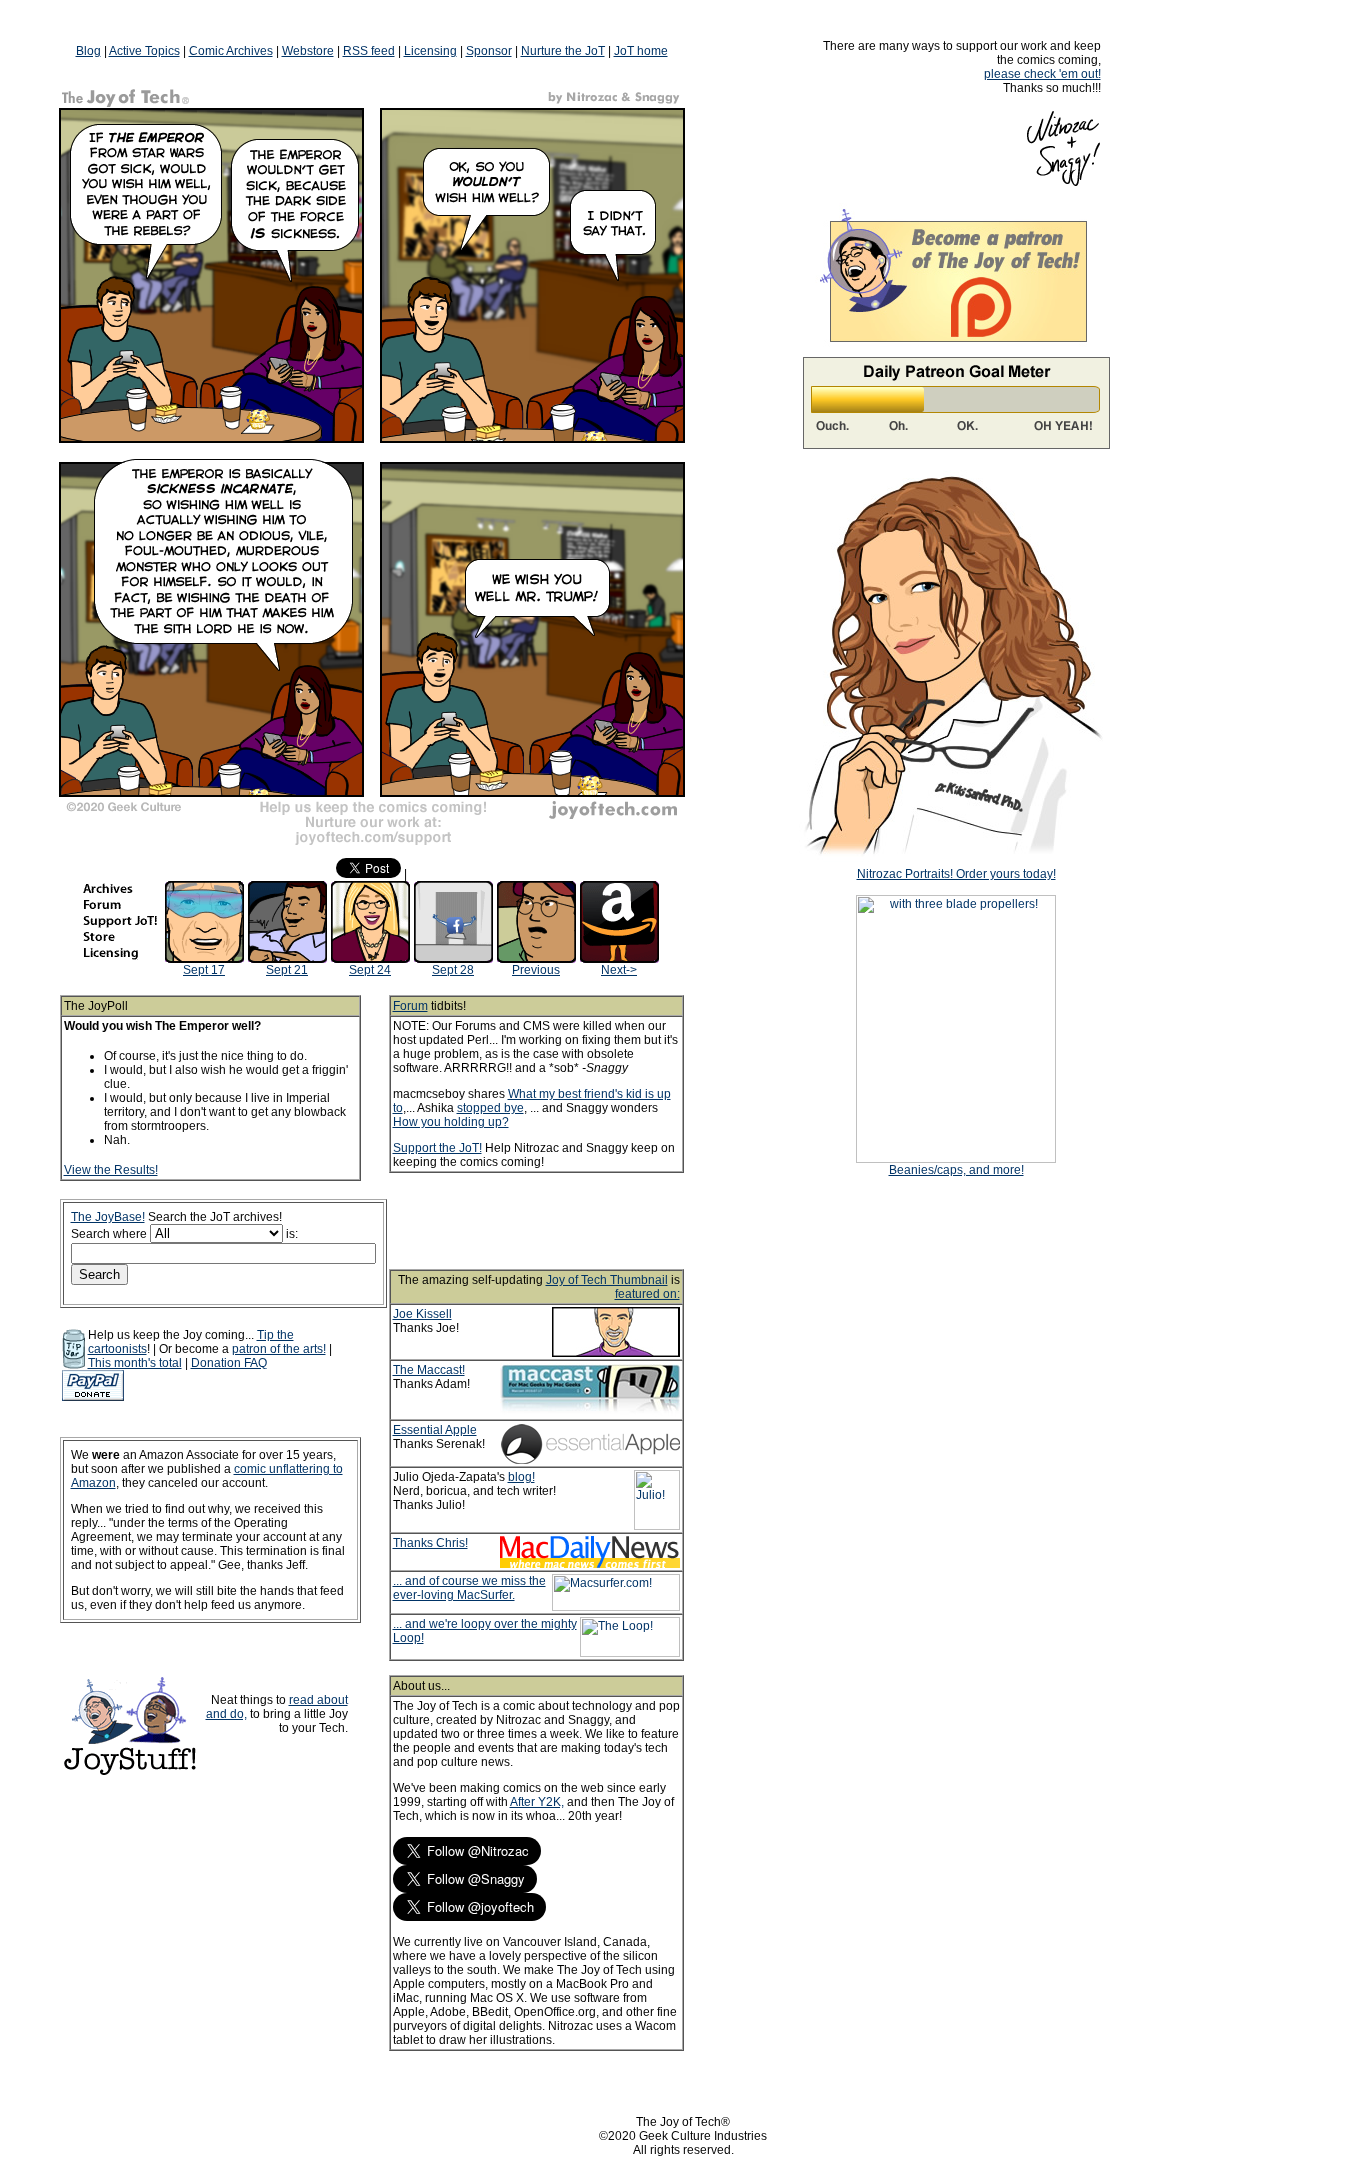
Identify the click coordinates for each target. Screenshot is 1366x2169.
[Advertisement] (563, 1221)
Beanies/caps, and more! (956, 1170)
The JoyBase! (108, 1217)
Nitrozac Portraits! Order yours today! (956, 874)
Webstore (308, 51)
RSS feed (369, 51)
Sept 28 (453, 970)
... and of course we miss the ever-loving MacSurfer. (469, 1588)
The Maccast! (429, 1370)
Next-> (619, 970)
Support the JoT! (437, 1148)
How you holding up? (451, 1122)
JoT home (641, 51)
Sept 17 (204, 970)
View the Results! (111, 1170)
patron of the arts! (279, 1349)
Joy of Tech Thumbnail (607, 1280)
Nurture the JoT (563, 51)
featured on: (647, 1294)
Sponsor (489, 51)
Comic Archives (231, 51)
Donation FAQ (229, 1363)
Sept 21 (287, 970)
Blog (88, 51)
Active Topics (144, 51)
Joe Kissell (422, 1314)
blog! (521, 1477)
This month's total (135, 1363)
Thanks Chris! (430, 1543)
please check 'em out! (1042, 74)
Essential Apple (435, 1430)
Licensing (430, 51)
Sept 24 (370, 970)
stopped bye (490, 1108)
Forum (410, 1006)
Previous (536, 970)
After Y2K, (537, 1802)
